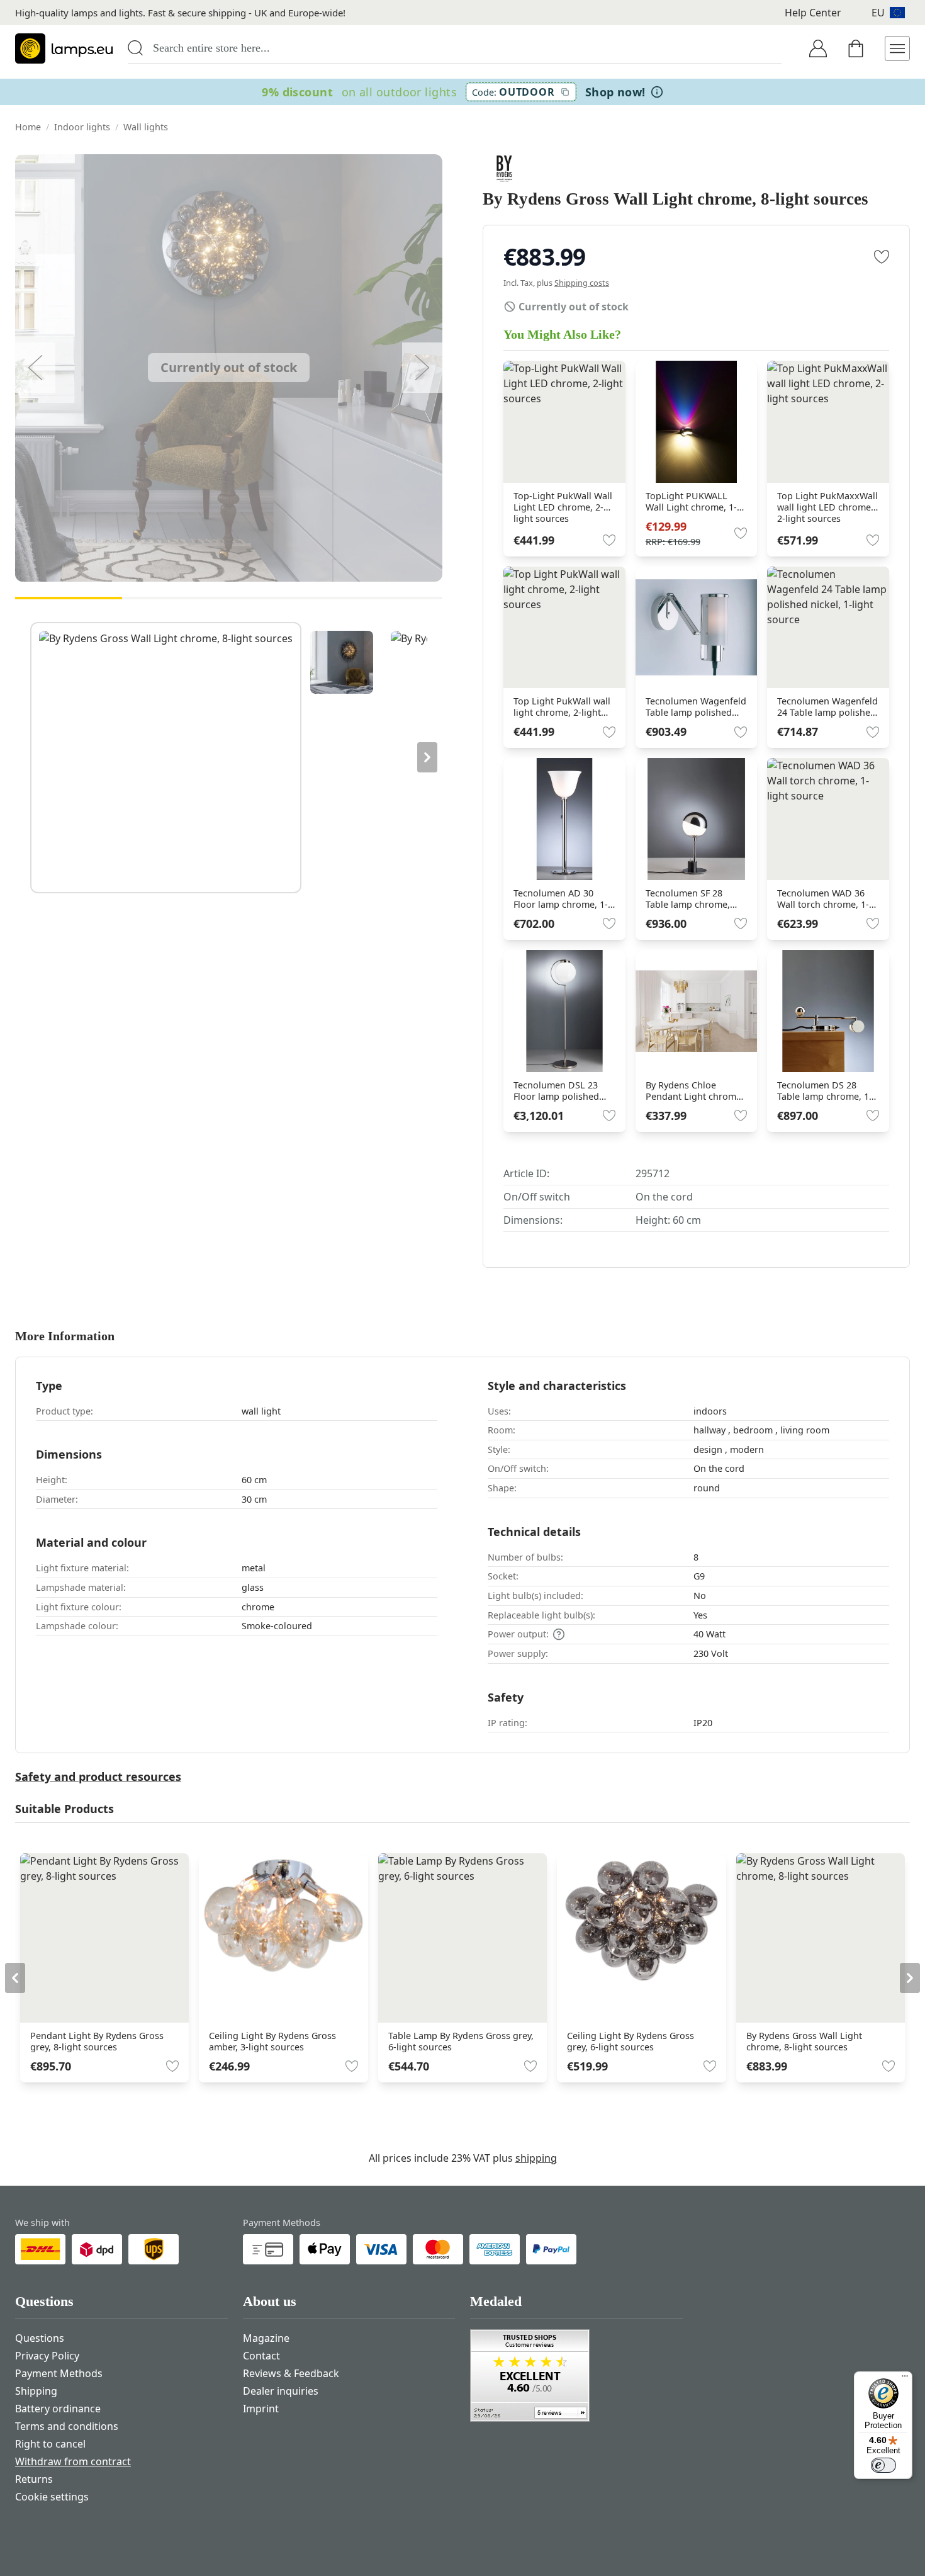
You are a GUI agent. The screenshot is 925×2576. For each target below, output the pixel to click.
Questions (40, 2338)
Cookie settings (52, 2497)
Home (28, 127)
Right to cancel (50, 2444)
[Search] (135, 48)
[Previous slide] (30, 757)
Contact (261, 2356)
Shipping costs (582, 283)
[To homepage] (64, 48)
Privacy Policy (47, 2356)
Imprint (261, 2409)
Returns (34, 2479)
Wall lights (146, 127)
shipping (536, 2158)
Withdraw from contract (73, 2461)
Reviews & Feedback (291, 2373)
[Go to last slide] (15, 1978)
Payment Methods (59, 2373)
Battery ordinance (58, 2409)
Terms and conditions (67, 2426)
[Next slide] (427, 757)
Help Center (813, 13)
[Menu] (905, 2379)
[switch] (883, 2465)
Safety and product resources (98, 1777)
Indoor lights (82, 127)
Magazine (266, 2338)
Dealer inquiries (281, 2391)
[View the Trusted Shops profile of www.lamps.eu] (576, 2375)
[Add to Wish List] (882, 257)
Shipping (36, 2391)
